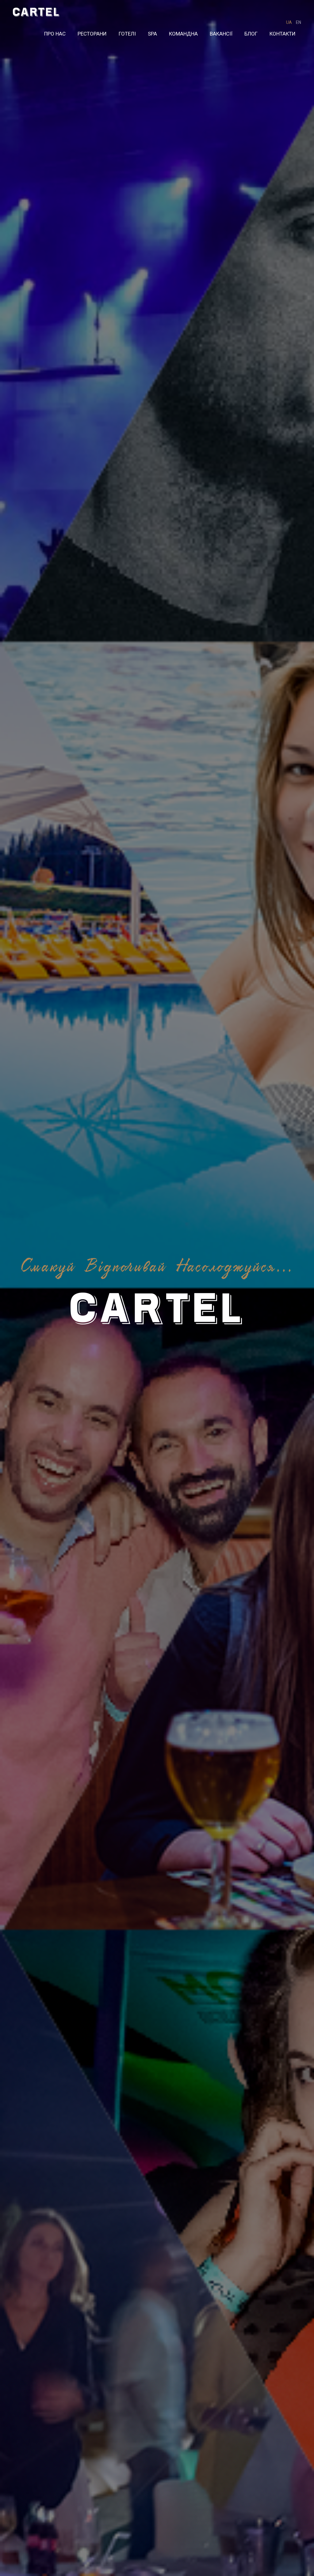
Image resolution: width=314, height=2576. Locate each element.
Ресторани (92, 34)
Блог (251, 34)
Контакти (283, 34)
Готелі (127, 34)
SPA (152, 34)
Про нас (55, 34)
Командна (183, 34)
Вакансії (221, 34)
